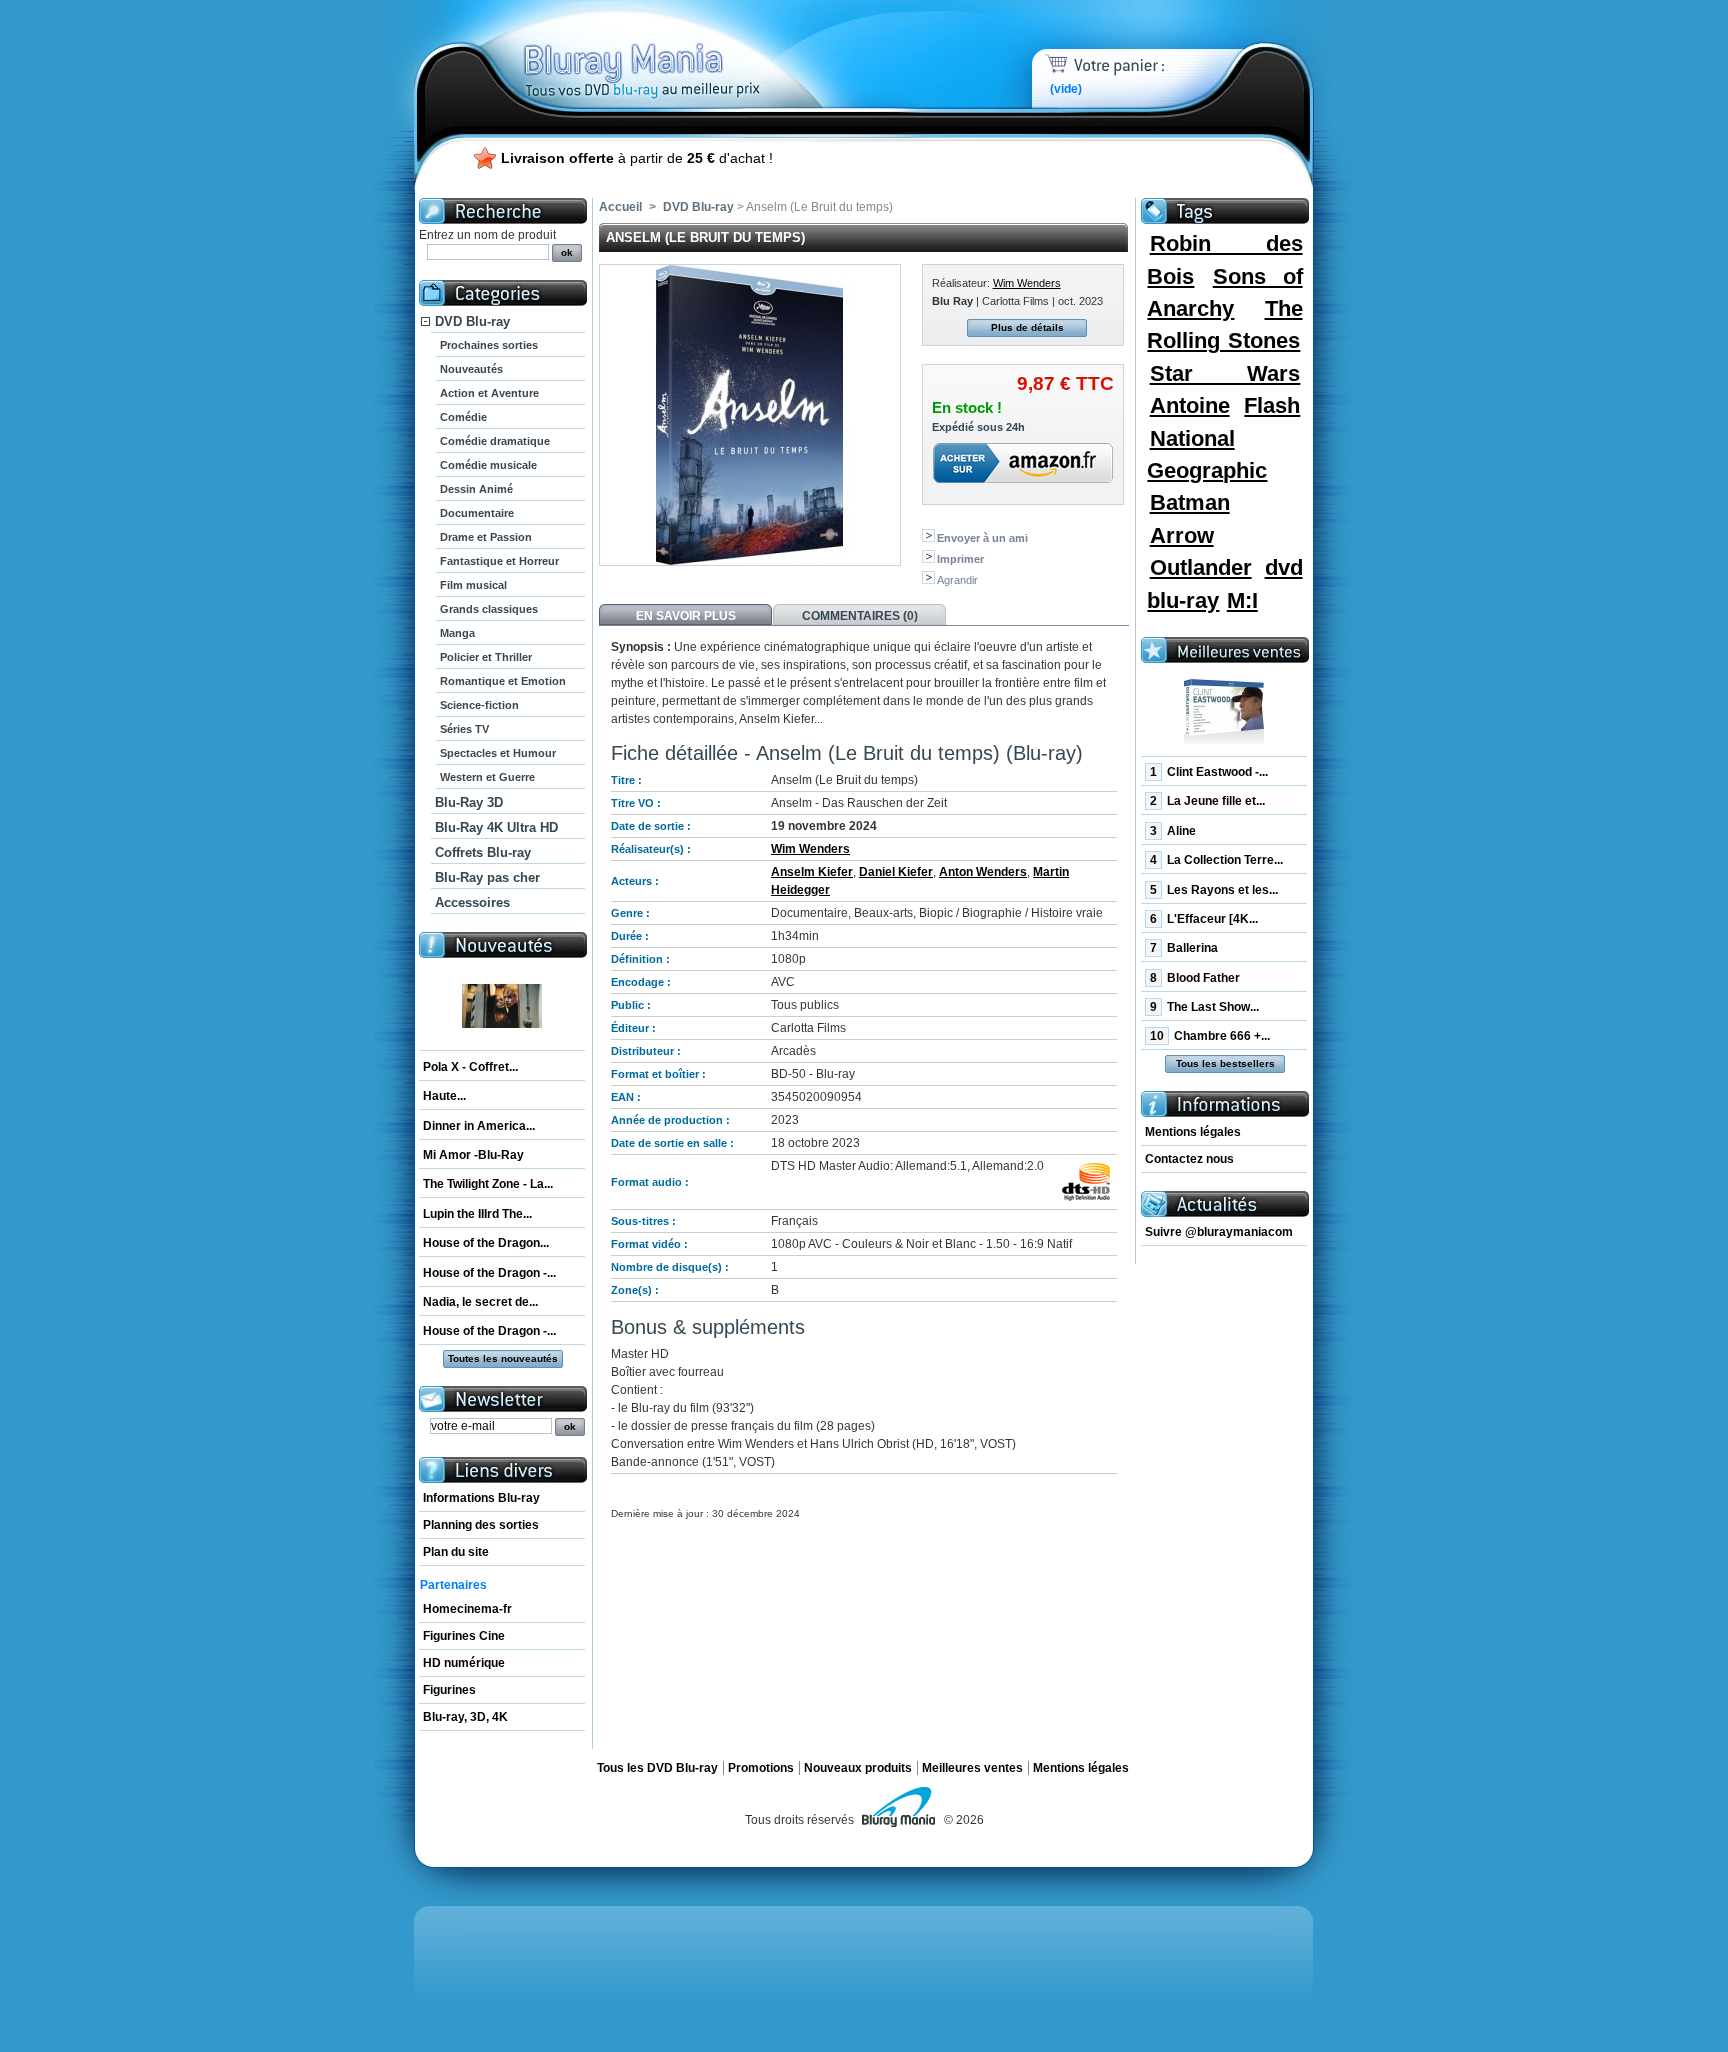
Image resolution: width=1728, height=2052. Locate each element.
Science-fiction (479, 705)
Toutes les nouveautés (503, 1358)
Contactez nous (1189, 1159)
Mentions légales (1193, 1132)
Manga (457, 633)
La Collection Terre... (1216, 860)
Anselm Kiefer (812, 872)
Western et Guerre (487, 777)
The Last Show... (1204, 1007)
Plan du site (456, 1552)
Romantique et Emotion (503, 681)
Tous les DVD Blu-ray (657, 1768)
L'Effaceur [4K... (1204, 919)
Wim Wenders (1027, 283)
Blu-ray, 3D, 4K (465, 1717)
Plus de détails (1027, 327)
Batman (1190, 502)
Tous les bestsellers (1225, 1063)
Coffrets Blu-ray (483, 852)
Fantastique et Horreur (499, 561)
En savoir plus (686, 616)
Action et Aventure (489, 393)
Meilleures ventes (972, 1768)
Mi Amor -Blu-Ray (473, 1155)
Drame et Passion (486, 537)
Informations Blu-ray (481, 1498)
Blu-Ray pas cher (487, 877)
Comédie (463, 417)
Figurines (449, 1690)
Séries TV (464, 729)
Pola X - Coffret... (470, 1067)
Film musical (473, 585)
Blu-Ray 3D (469, 802)
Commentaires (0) (860, 616)
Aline (1173, 831)
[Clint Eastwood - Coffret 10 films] (1224, 712)
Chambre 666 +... (1210, 1036)
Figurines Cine (464, 1636)
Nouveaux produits (858, 1768)
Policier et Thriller (486, 657)
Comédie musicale (488, 465)
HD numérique (464, 1663)
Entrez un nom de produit (487, 235)
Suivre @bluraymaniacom (1219, 1232)
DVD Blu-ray (472, 321)
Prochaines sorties (489, 345)
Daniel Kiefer (896, 872)
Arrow (1182, 535)
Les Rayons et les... (1214, 890)
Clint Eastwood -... (1209, 772)
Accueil (620, 207)
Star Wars (1225, 373)
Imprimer (960, 559)
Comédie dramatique (495, 441)
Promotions (761, 1768)
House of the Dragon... (486, 1243)
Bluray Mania (679, 50)
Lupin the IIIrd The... (477, 1214)
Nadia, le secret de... (480, 1302)
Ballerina (1184, 948)
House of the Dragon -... (489, 1273)
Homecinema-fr (467, 1609)
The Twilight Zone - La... (488, 1184)
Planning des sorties (481, 1525)
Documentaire (477, 513)
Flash (1272, 405)
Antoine (1190, 405)
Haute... (444, 1096)
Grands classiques (489, 609)
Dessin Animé (476, 489)
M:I (1242, 600)
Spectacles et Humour (498, 753)
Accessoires (472, 902)
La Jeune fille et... (1207, 801)
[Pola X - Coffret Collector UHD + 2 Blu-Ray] (502, 1006)
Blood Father (1195, 978)
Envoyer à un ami (982, 538)
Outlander (1201, 567)
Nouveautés (471, 369)
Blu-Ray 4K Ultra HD (496, 827)
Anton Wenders (983, 872)
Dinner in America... (479, 1126)
